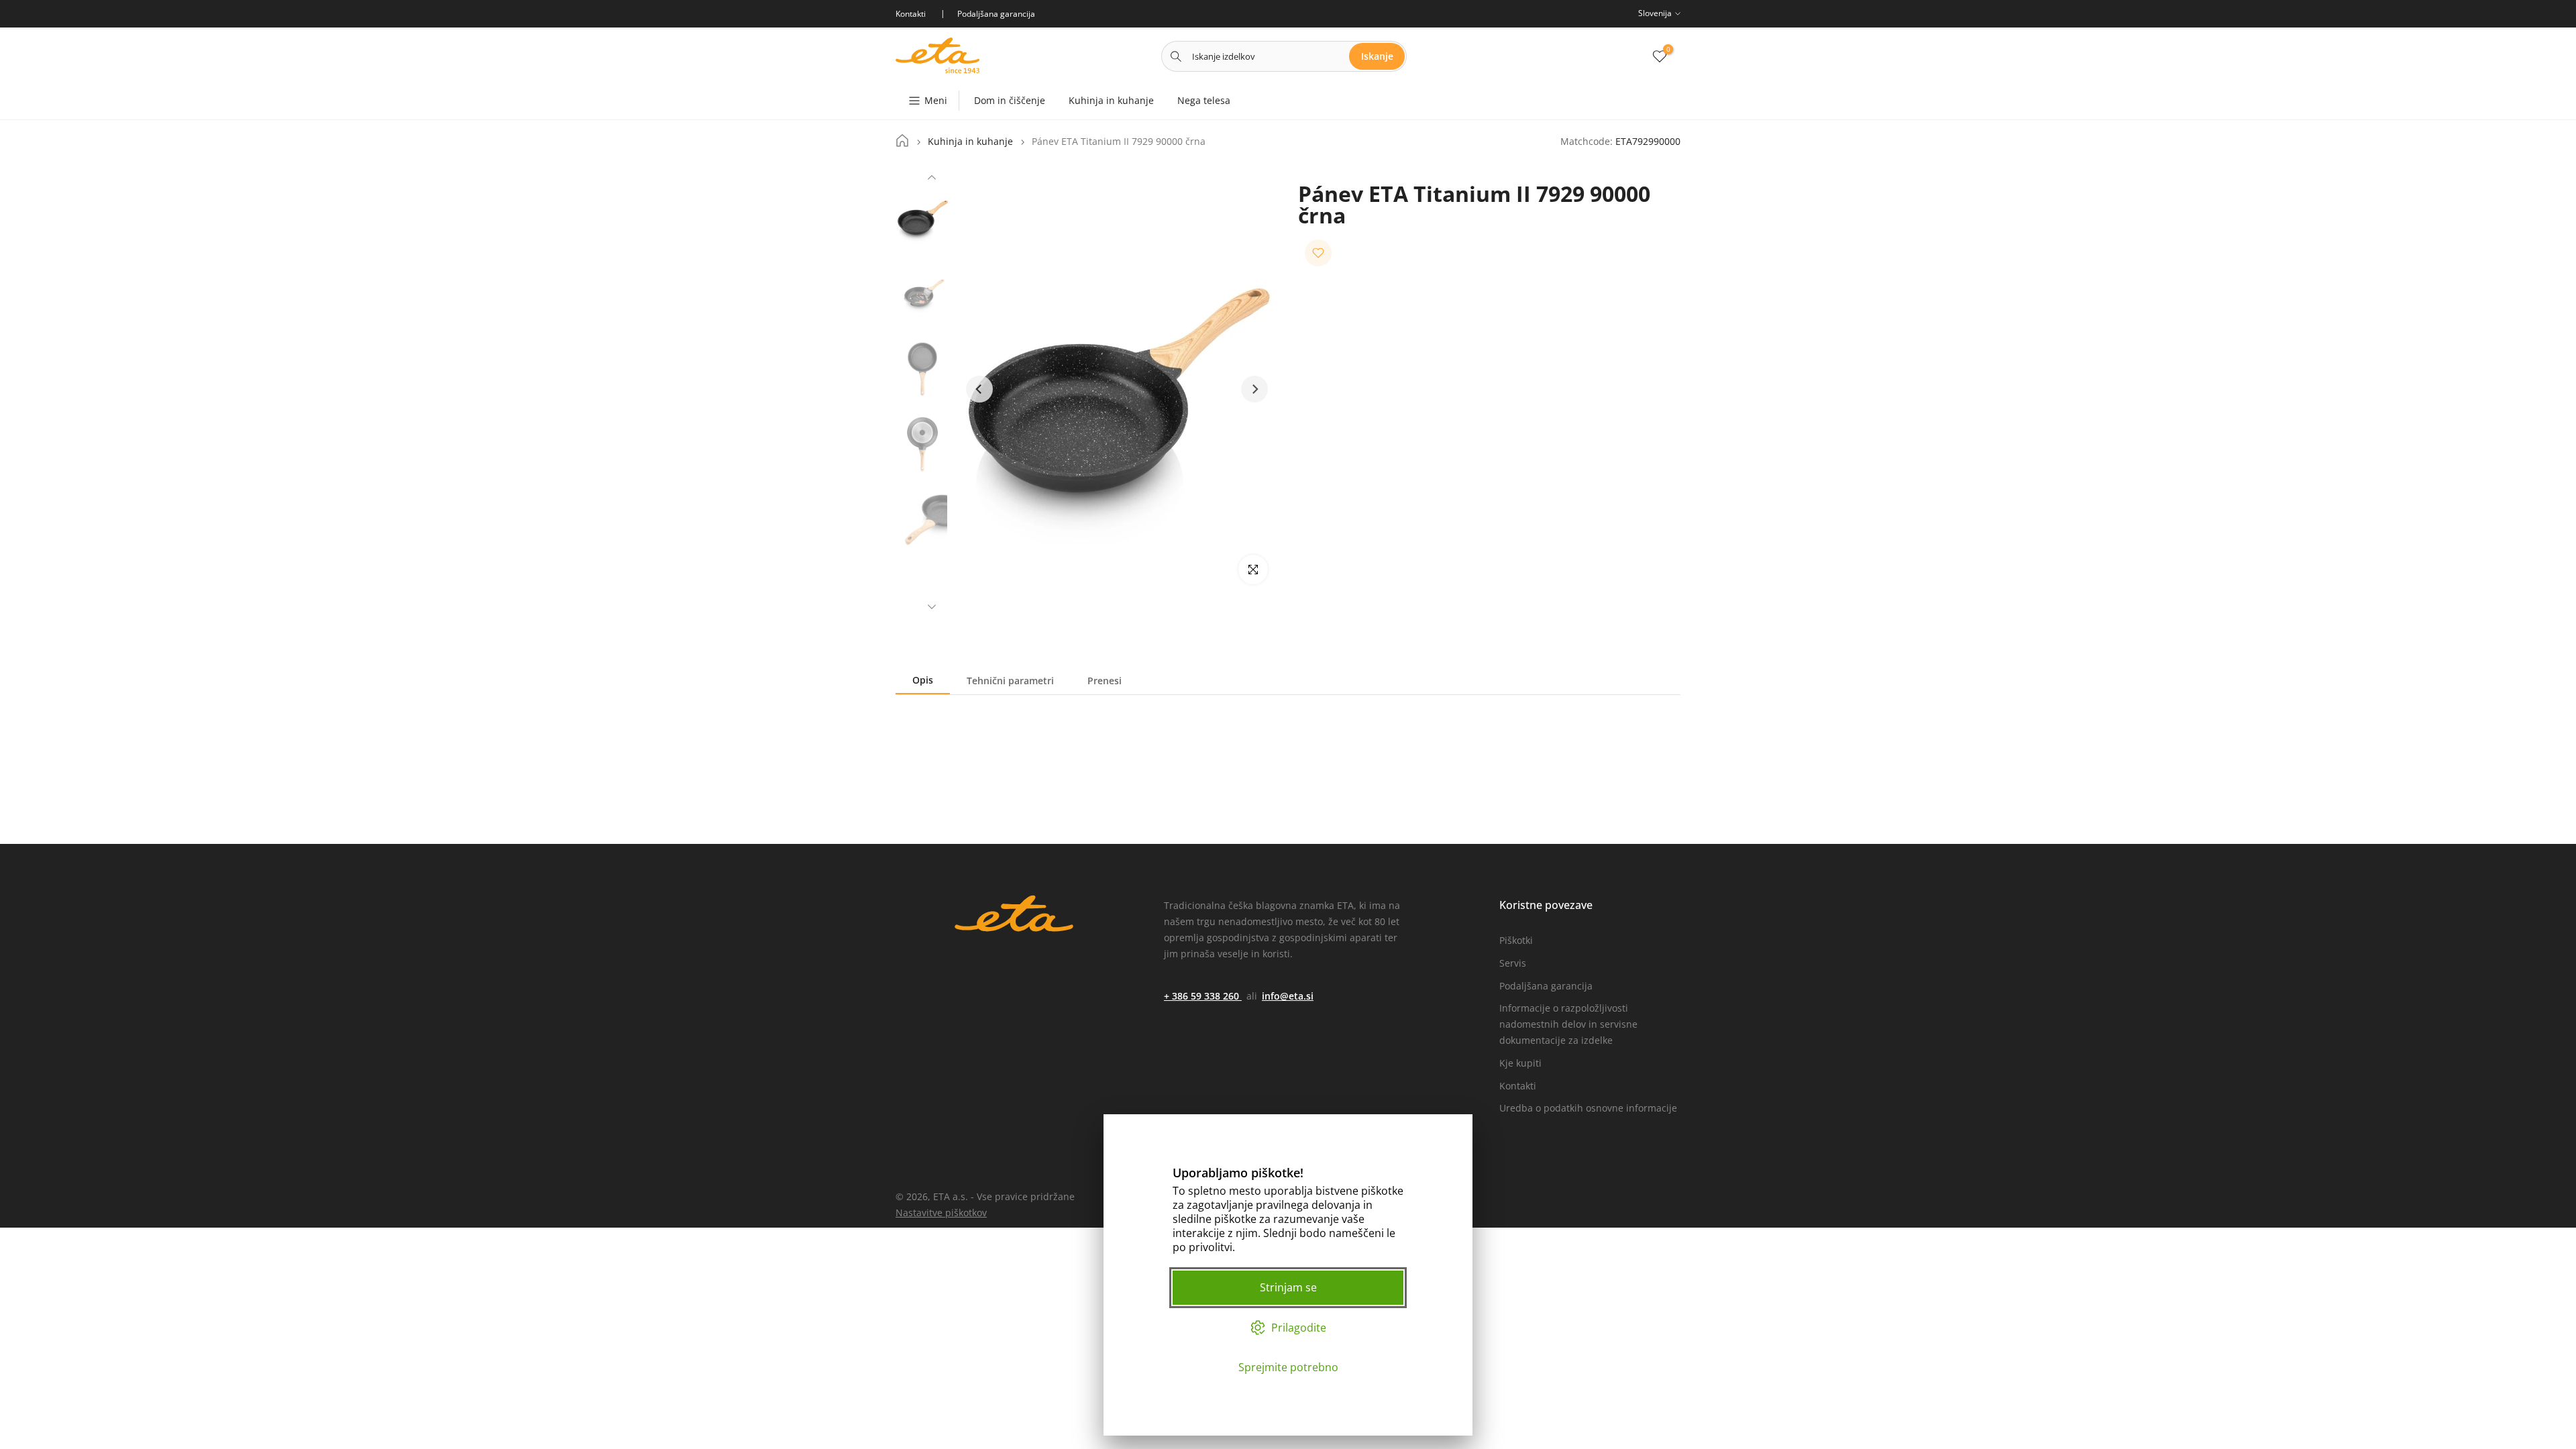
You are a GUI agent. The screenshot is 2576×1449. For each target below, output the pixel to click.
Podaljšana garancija (1546, 986)
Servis (1513, 963)
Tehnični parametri (1010, 681)
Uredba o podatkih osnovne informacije (1588, 1108)
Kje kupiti (1520, 1063)
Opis (923, 680)
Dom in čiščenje (1010, 100)
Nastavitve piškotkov (941, 1213)
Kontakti (1518, 1086)
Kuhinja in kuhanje (1111, 100)
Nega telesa (1204, 100)
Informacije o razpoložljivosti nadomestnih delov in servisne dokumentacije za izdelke (1568, 1024)
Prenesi (1105, 681)
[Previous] (932, 179)
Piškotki (1516, 940)
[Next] (932, 605)
